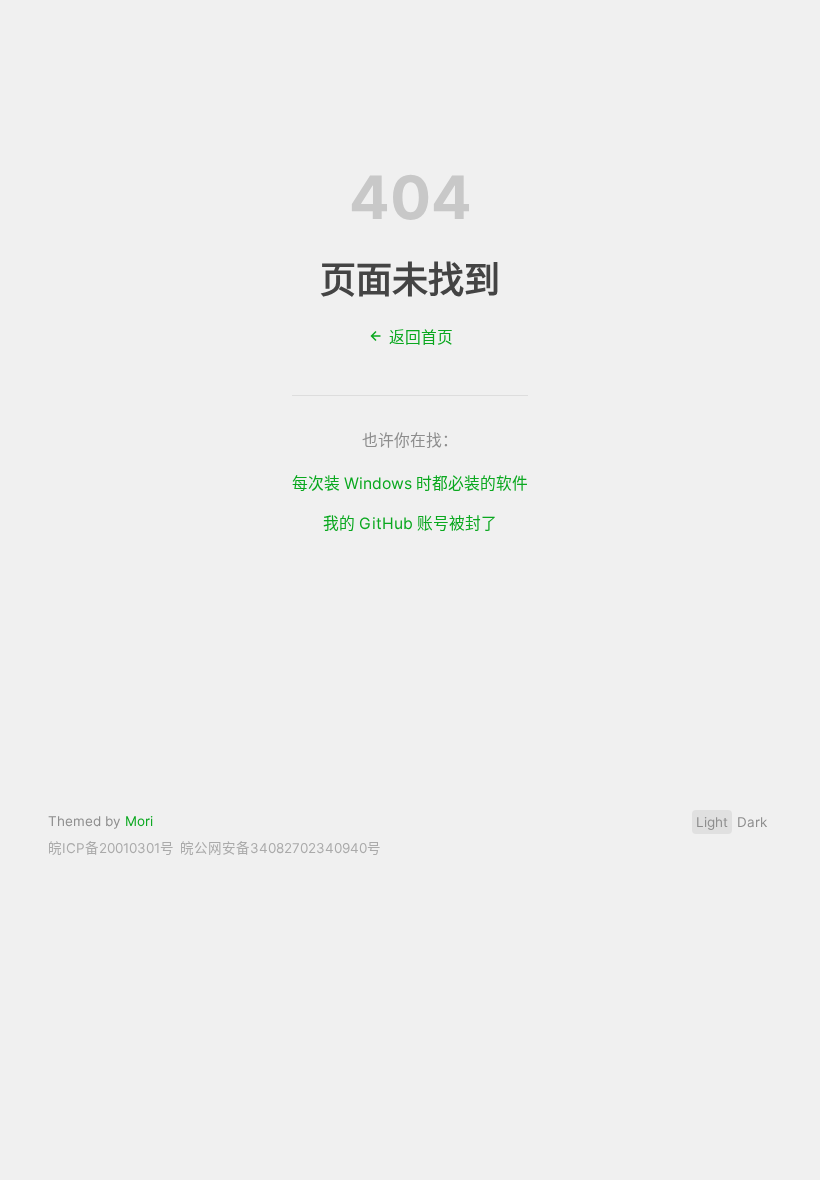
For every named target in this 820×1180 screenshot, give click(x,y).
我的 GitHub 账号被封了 (410, 523)
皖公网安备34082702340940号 (280, 848)
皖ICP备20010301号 (111, 848)
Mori (139, 821)
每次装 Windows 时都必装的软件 (410, 483)
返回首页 (419, 337)
